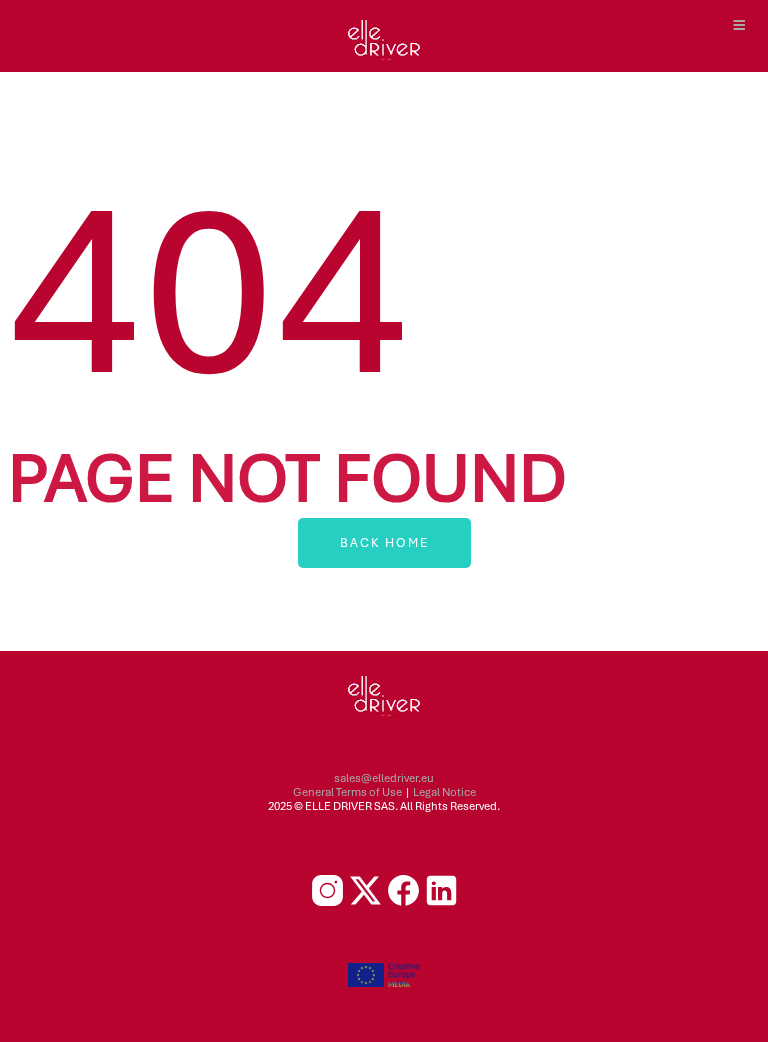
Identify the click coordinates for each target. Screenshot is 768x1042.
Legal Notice (444, 792)
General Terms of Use (347, 792)
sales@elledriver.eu (384, 778)
